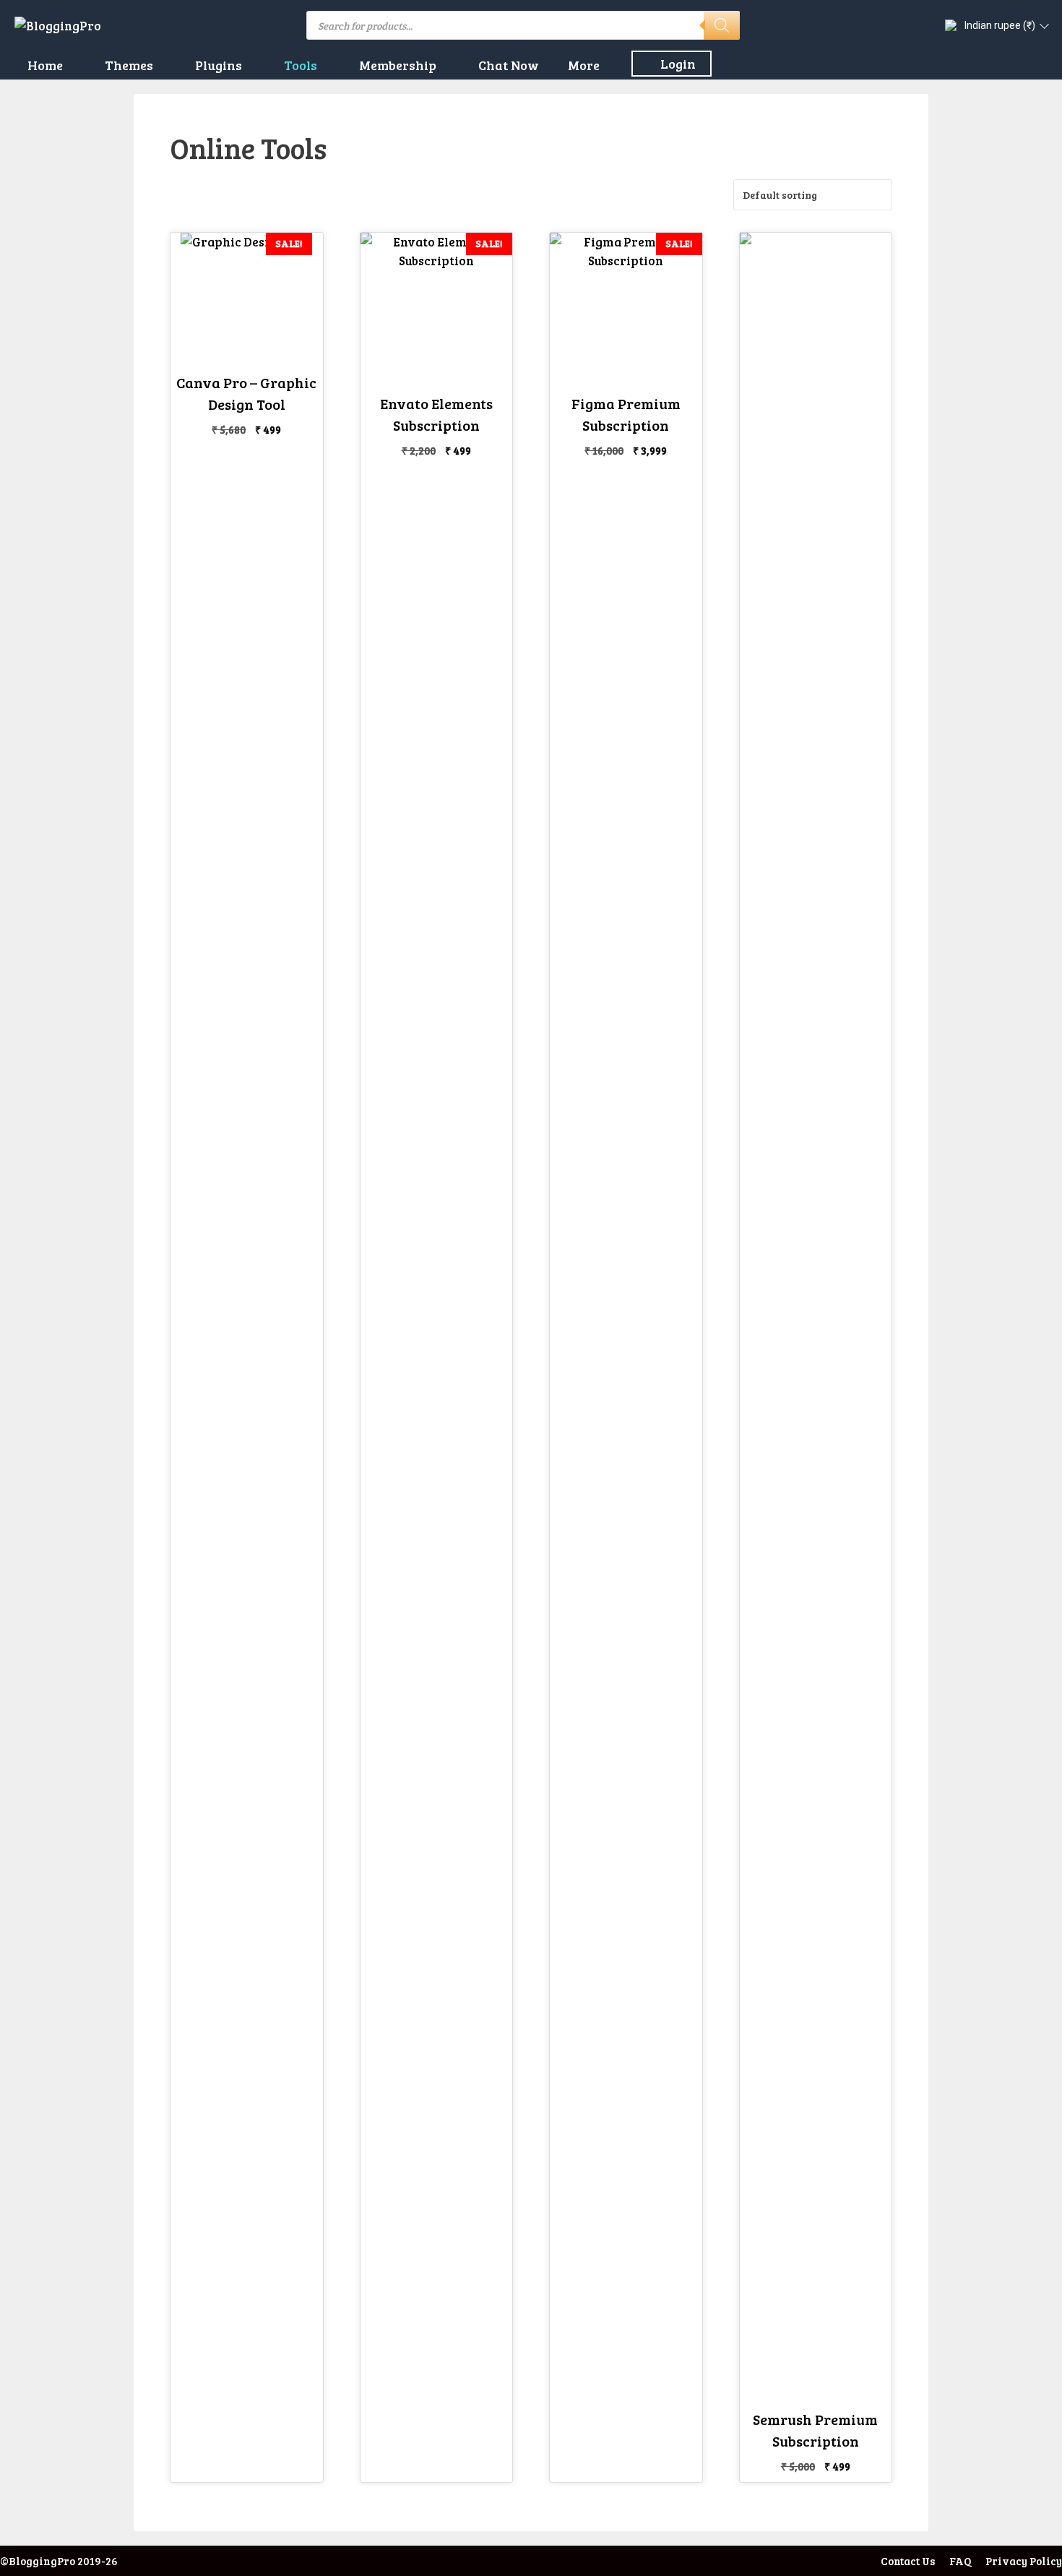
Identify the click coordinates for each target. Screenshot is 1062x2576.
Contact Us (908, 2561)
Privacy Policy (1024, 2561)
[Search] (722, 25)
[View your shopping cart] (1042, 65)
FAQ (960, 2561)
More (584, 65)
